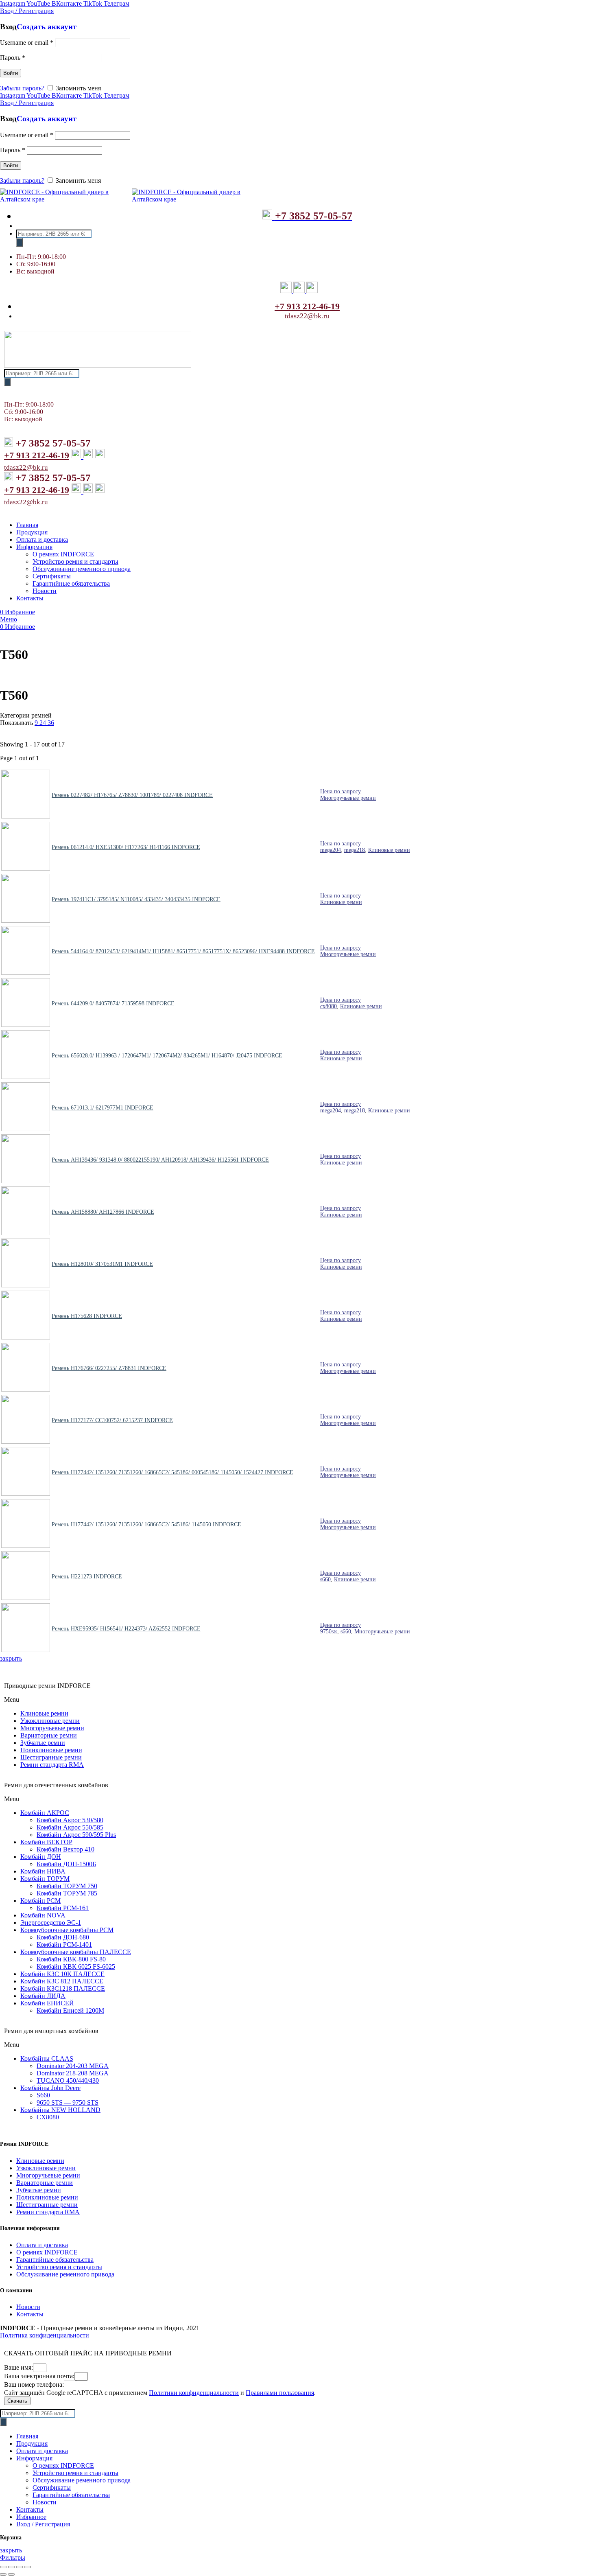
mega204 (331, 850)
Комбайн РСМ (40, 1901)
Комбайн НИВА (43, 1871)
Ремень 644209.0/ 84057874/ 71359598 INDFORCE (113, 1003)
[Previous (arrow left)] (3, 2574)
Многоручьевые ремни (348, 798)
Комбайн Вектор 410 (65, 1849)
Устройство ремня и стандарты (59, 2267)
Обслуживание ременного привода (65, 2274)
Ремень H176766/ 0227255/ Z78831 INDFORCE (109, 1368)
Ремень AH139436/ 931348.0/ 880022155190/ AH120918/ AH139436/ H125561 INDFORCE (160, 1160)
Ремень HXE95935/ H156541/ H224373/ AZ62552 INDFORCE (126, 1629)
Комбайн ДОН (41, 1857)
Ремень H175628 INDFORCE (87, 1316)
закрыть (11, 1658)
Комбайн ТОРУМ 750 (67, 1886)
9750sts (329, 1632)
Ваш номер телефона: (34, 2384)
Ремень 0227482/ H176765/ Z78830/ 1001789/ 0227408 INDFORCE (132, 795)
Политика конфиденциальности (45, 2335)
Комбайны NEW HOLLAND (60, 2110)
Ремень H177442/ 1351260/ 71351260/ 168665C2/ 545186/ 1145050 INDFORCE (146, 1524)
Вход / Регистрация (43, 2524)
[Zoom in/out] (28, 2567)
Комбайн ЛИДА (43, 1996)
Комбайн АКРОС (45, 1813)
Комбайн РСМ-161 (63, 1908)
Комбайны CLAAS (47, 2058)
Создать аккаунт (47, 27)
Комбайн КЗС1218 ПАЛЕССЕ (63, 1988)
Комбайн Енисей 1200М (70, 2010)
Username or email (27, 43)
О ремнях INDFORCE (47, 2252)
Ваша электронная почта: (39, 2376)
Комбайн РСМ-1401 (64, 1945)
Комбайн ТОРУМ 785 (67, 1893)
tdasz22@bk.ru (307, 316)
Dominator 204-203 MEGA (73, 2066)
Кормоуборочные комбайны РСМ (67, 1930)
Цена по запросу (340, 791)
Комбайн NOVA (43, 1915)
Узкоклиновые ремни (50, 1721)
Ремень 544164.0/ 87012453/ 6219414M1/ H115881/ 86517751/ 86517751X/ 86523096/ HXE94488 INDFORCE (183, 951)
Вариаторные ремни (49, 1735)
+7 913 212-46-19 (307, 306)
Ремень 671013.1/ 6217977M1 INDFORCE (103, 1108)
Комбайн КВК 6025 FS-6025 (76, 1966)
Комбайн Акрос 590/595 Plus (76, 1835)
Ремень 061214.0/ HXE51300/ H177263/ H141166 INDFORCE (126, 847)
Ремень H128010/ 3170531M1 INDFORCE (102, 1264)
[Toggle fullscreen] (20, 2567)
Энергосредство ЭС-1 (51, 1923)
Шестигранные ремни (51, 1757)
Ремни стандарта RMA (52, 1765)
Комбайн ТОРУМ (45, 1879)
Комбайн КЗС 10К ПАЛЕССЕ (62, 1974)
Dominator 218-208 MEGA (73, 2073)
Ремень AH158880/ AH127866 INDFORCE (103, 1212)
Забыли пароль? (22, 88)
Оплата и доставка (42, 2245)
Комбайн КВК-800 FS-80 (71, 1959)
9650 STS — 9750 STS (68, 2102)
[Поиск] (20, 242)
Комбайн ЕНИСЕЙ (47, 2003)
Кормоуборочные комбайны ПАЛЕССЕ (76, 1952)
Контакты (30, 2314)
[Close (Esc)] (3, 2567)
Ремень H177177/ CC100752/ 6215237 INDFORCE (112, 1420)
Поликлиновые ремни (51, 1750)
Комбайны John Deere (50, 2088)
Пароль (13, 58)
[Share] (11, 2567)
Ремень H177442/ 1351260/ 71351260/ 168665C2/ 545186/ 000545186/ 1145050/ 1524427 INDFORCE (172, 1472)
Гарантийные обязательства (55, 2260)
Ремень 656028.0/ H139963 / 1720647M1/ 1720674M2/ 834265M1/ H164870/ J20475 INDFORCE (167, 1056)
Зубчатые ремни (43, 1743)
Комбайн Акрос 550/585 (70, 1827)
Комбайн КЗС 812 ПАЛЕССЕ (62, 1981)
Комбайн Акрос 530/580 (70, 1820)
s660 (325, 1579)
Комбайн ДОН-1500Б (66, 1864)
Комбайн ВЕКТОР (46, 1842)
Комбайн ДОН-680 (63, 1937)
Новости (28, 2307)
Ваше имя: (19, 2367)
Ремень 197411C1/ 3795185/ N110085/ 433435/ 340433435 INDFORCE (136, 899)
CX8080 (48, 2117)
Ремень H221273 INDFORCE (87, 1577)
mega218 (355, 850)
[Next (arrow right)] (11, 2574)
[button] (299, 1700)
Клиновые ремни (389, 850)
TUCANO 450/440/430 (68, 2080)
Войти (11, 73)
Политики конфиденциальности (194, 2393)
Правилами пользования (280, 2393)
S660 (43, 2095)
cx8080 (328, 1006)
